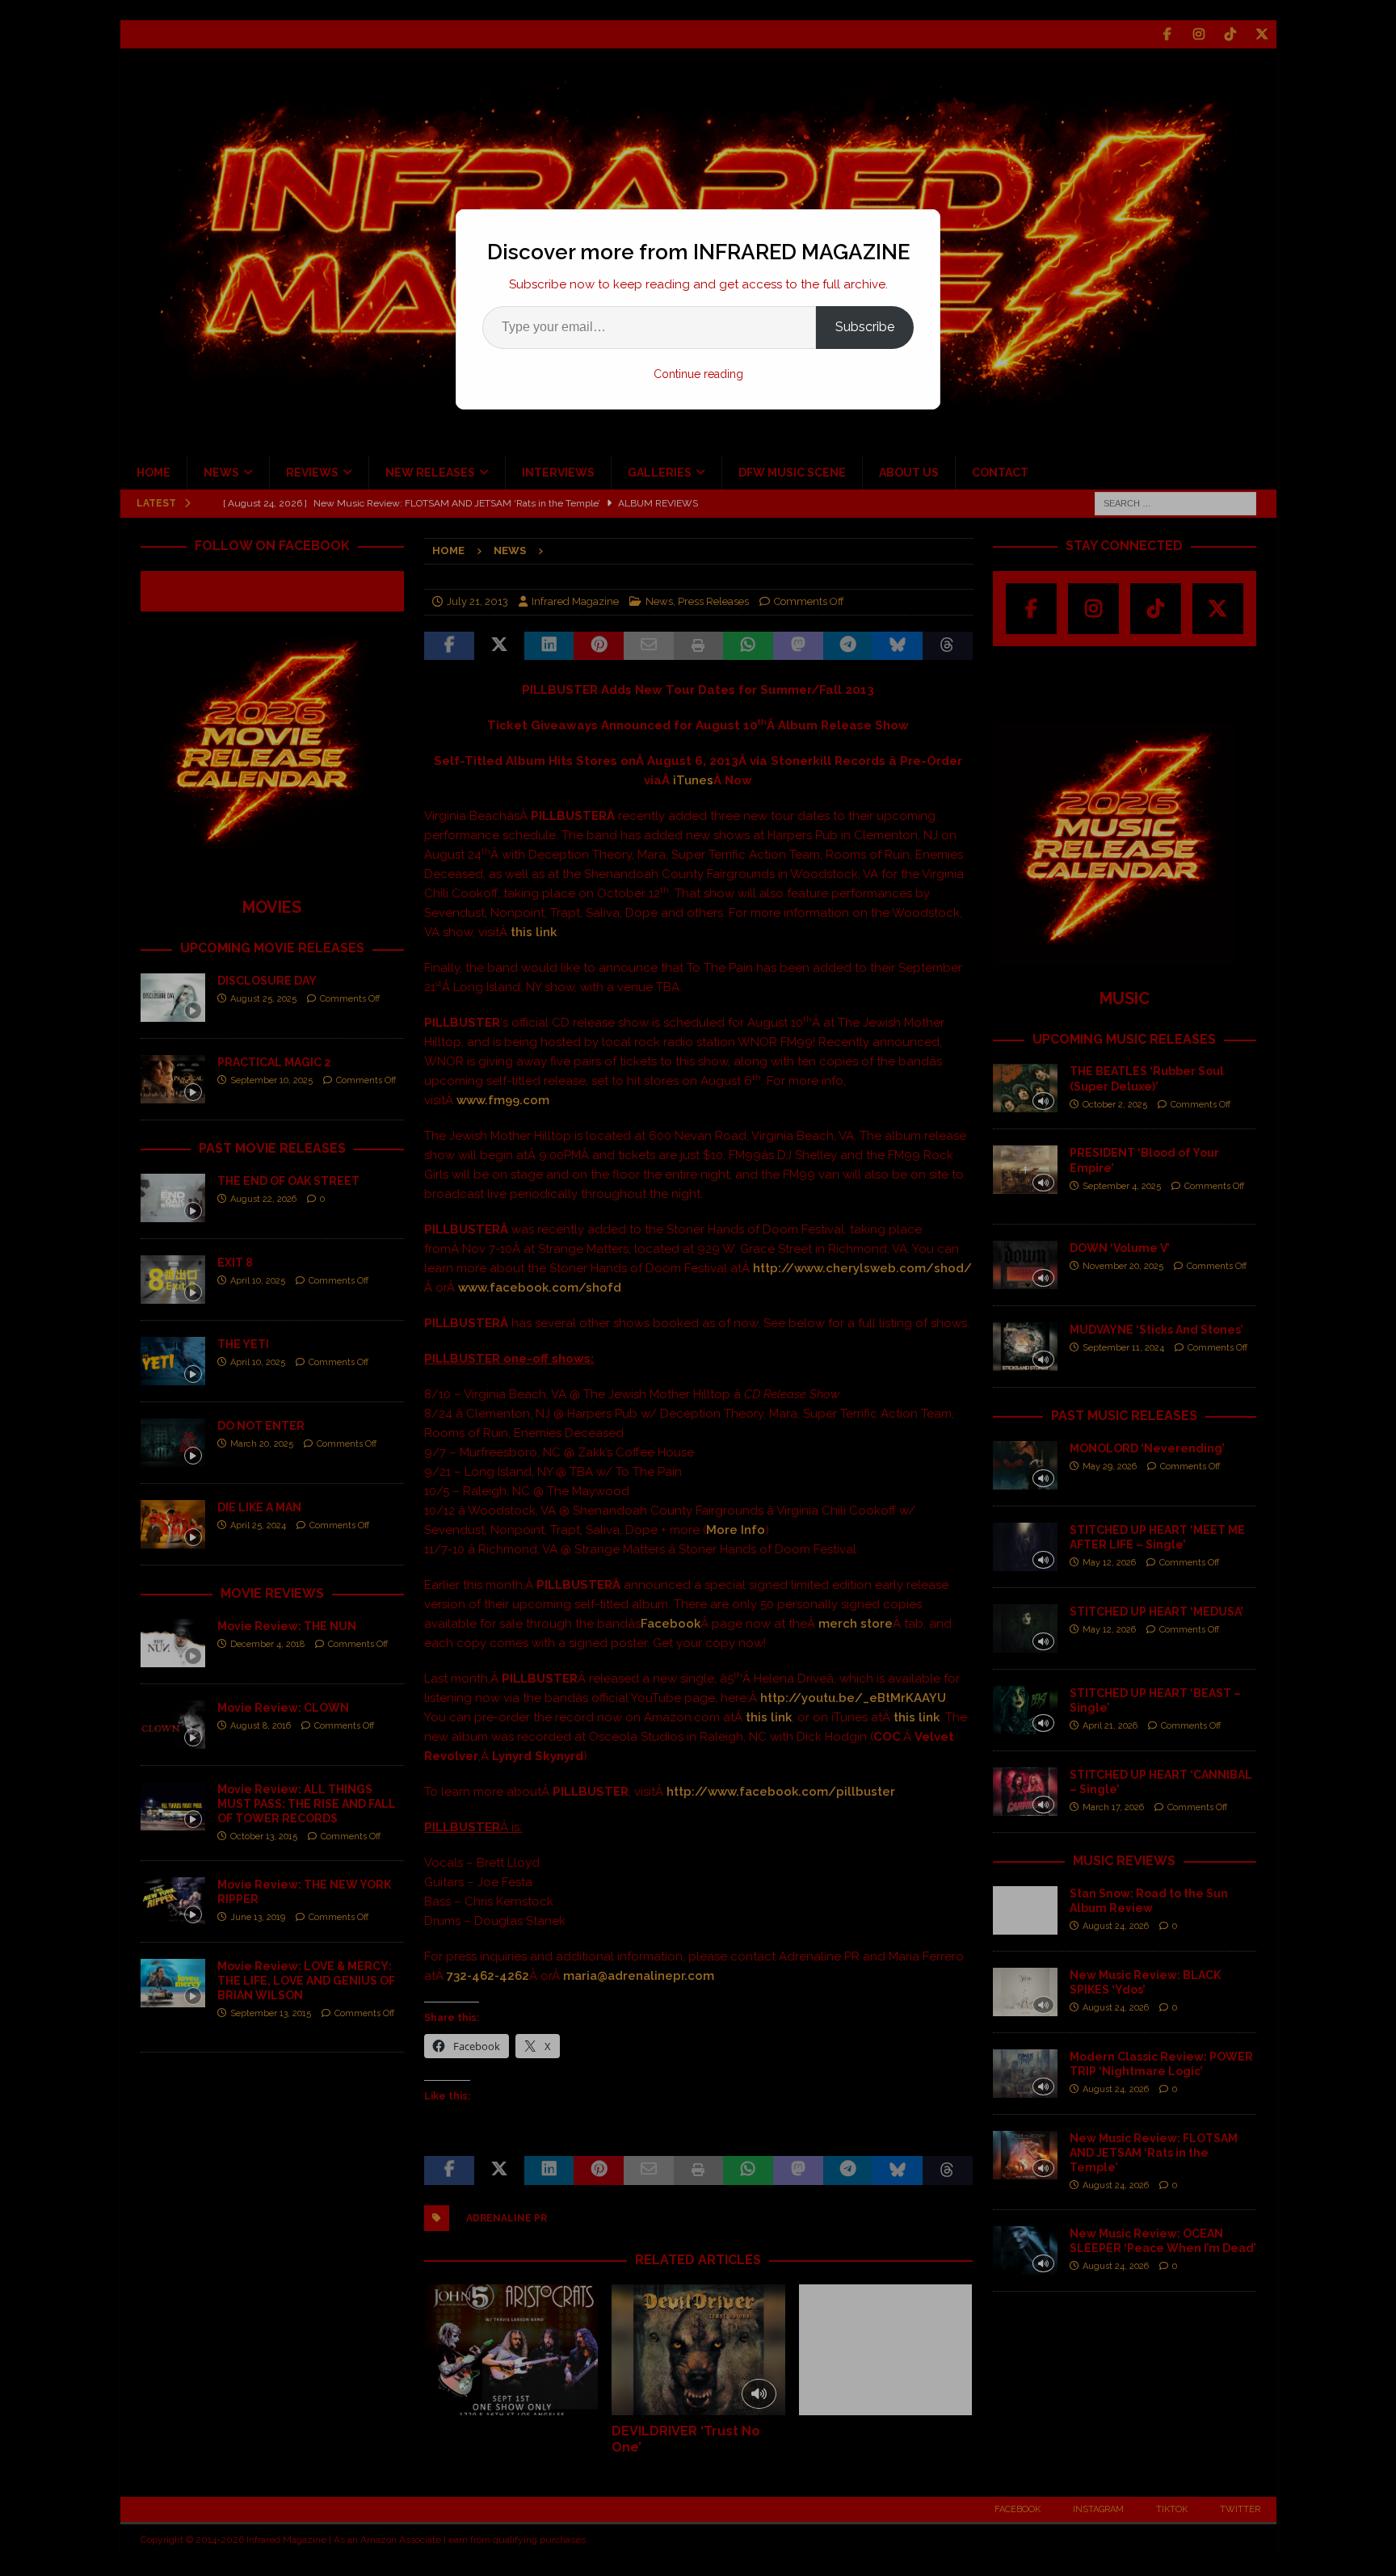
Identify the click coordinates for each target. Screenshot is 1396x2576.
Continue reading (698, 374)
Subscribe (865, 327)
